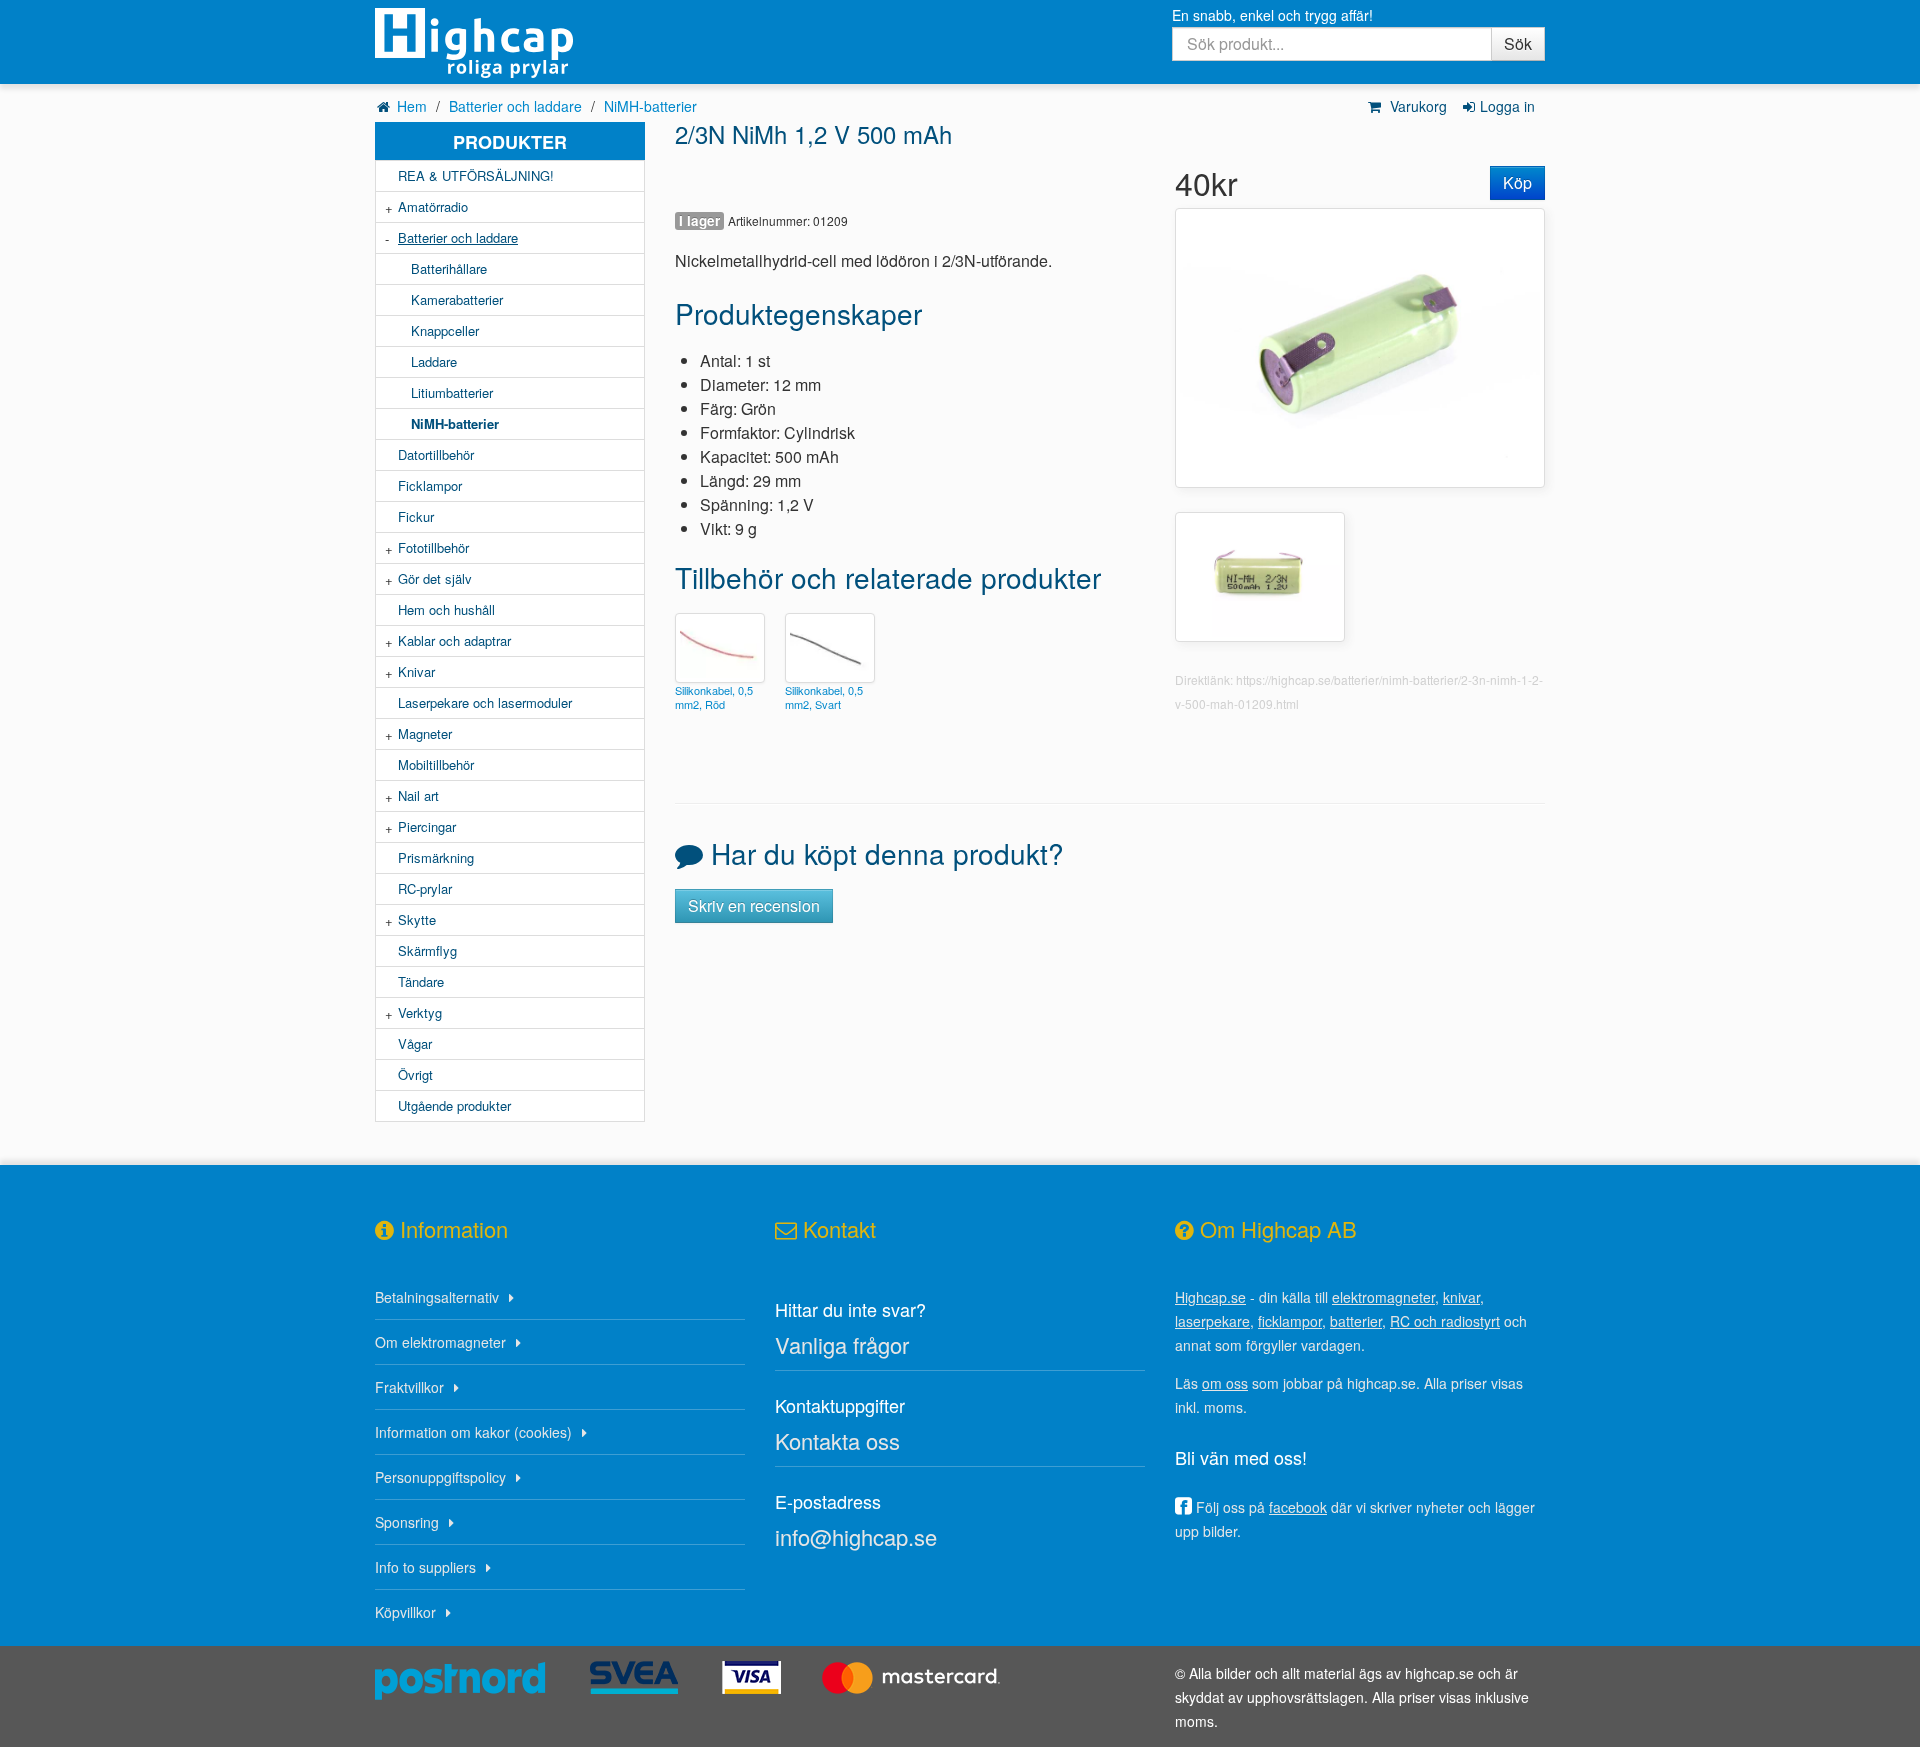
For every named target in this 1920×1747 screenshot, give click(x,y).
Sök (1518, 43)
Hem (412, 106)
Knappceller (445, 330)
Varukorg (1416, 106)
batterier (1356, 1321)
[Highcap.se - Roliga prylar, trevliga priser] (510, 43)
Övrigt (415, 1074)
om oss (1225, 1383)
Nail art (418, 795)
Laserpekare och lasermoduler (485, 702)
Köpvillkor (405, 1612)
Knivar (416, 671)
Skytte (417, 919)
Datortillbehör (436, 454)
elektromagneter (1383, 1297)
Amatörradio (433, 206)
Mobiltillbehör (436, 764)
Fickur (416, 516)
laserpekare (1212, 1321)
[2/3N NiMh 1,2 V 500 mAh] (1360, 345)
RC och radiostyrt (1445, 1321)
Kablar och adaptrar (454, 640)
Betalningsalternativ (437, 1297)
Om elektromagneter (440, 1342)
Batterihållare (449, 268)
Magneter (425, 733)
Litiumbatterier (452, 392)
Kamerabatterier (457, 299)
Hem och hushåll (446, 609)
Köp (1517, 182)
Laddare (434, 361)
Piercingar (427, 826)
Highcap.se (1210, 1297)
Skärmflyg (427, 950)
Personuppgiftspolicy (440, 1477)
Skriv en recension (754, 905)
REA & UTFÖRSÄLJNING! (476, 175)
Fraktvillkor (409, 1387)
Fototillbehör (433, 547)
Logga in (1507, 106)
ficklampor (1290, 1321)
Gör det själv (435, 578)
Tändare (421, 981)
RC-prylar (425, 888)
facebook (1298, 1507)
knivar (1461, 1297)
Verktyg (420, 1012)
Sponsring (407, 1522)
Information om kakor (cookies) (473, 1432)
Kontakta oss (837, 1440)
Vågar (415, 1043)
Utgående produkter (454, 1105)
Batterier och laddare (515, 106)
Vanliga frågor (842, 1344)
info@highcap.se (856, 1536)
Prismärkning (436, 857)
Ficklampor (430, 485)
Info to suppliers (425, 1567)
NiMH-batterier (650, 106)
